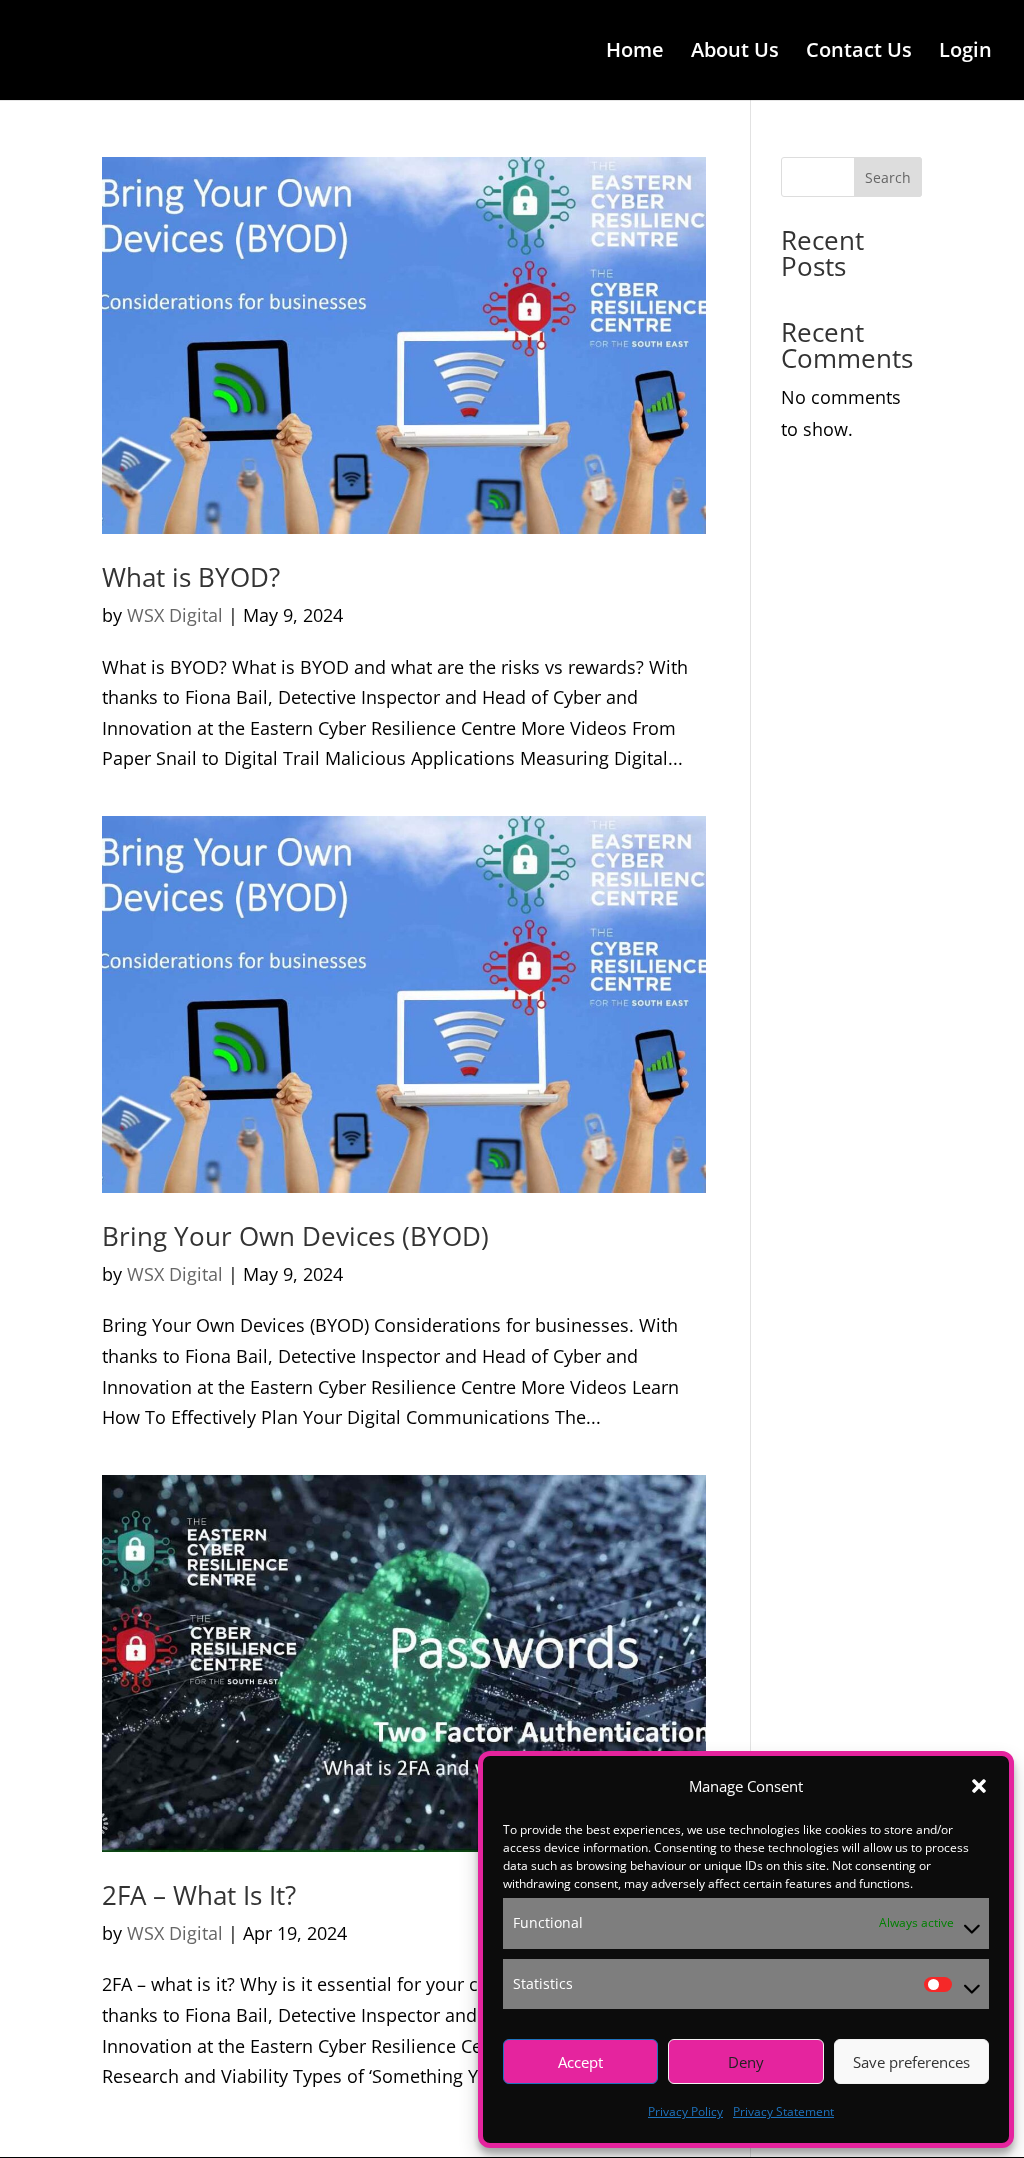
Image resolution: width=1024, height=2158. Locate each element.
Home (635, 53)
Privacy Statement (783, 2111)
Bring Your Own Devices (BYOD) (295, 1236)
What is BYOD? (191, 577)
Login (965, 53)
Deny (746, 2062)
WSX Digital (175, 615)
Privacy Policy (685, 2111)
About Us (735, 53)
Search (888, 177)
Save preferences (911, 2062)
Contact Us (859, 53)
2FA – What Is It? (199, 1895)
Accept (580, 2062)
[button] (979, 1786)
